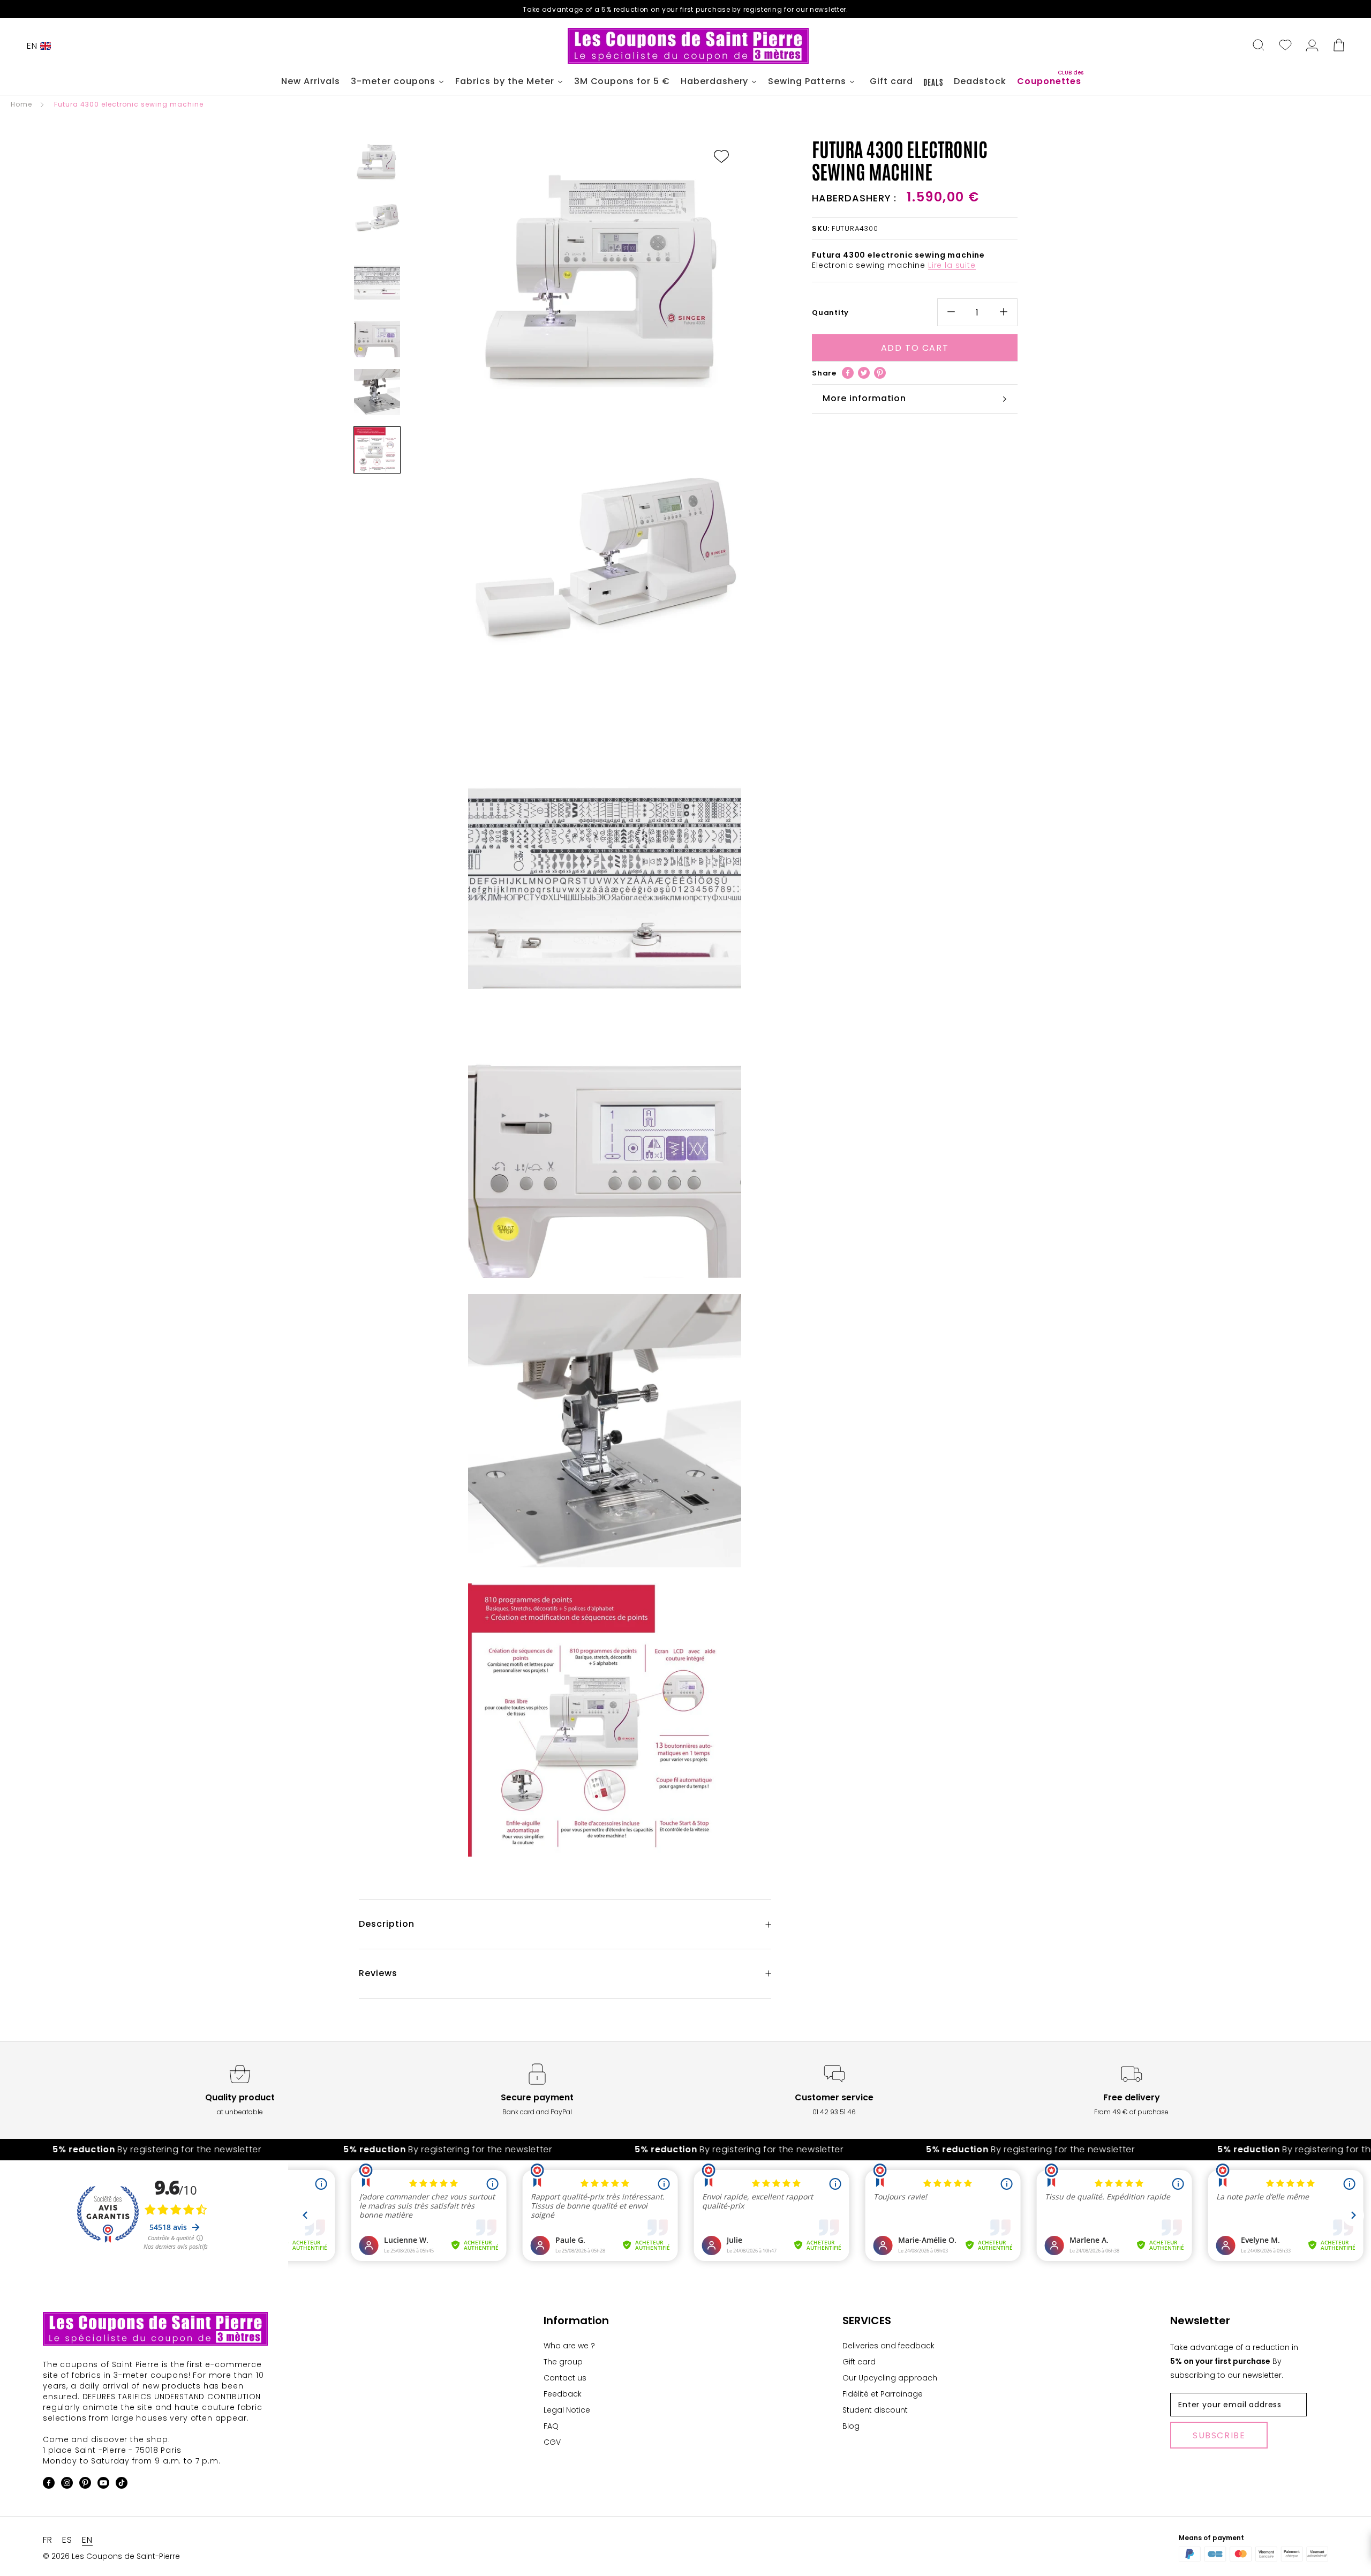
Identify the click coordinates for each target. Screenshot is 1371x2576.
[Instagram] (67, 2485)
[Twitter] (864, 373)
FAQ (551, 2426)
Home (21, 104)
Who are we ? (569, 2346)
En (32, 46)
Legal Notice (567, 2410)
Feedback (563, 2394)
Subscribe (1219, 2435)
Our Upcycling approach (890, 2378)
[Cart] (1339, 46)
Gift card (859, 2362)
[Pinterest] (880, 373)
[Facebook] (848, 373)
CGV (552, 2442)
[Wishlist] (1285, 46)
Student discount (875, 2410)
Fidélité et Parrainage (883, 2394)
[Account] (1312, 46)
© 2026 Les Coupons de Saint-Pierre (111, 2556)
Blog (851, 2426)
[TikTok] (122, 2485)
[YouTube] (103, 2485)
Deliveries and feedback (888, 2346)
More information (864, 398)
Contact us (565, 2378)
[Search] (1259, 46)
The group (563, 2362)
